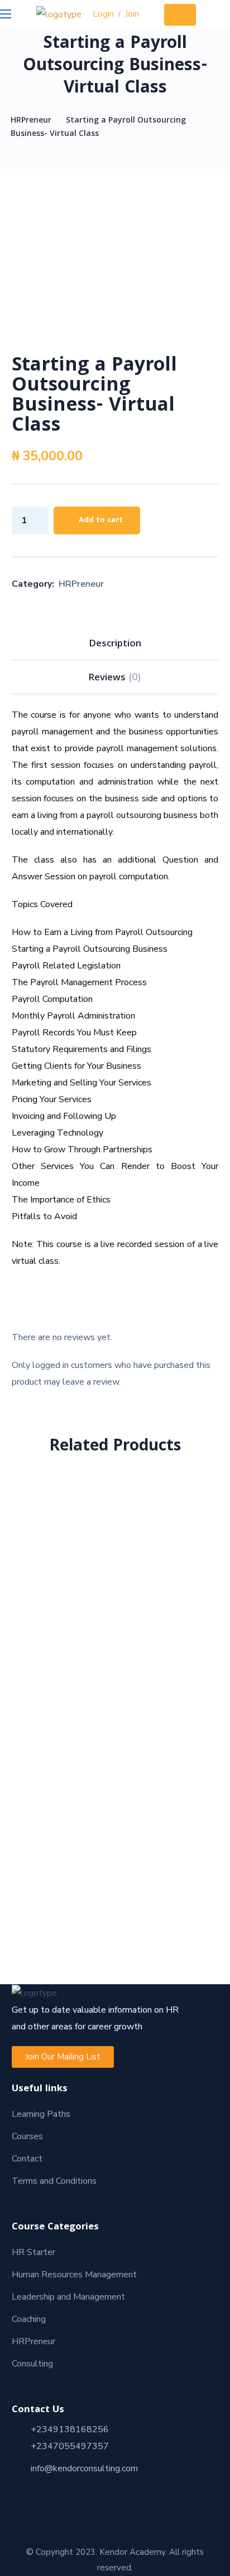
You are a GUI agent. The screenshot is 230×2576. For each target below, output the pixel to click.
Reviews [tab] (115, 678)
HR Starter (33, 2252)
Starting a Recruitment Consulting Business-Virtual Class (115, 1747)
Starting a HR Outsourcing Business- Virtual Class (115, 1865)
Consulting (32, 2364)
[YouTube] (88, 2490)
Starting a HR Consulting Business (115, 1622)
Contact (27, 2159)
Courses (27, 2136)
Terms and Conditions (54, 2181)
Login (103, 14)
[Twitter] (68, 2490)
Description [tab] (115, 644)
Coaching (29, 2319)
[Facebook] (28, 2490)
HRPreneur (31, 121)
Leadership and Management (68, 2297)
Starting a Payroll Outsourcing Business (115, 1505)
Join (132, 14)
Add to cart (101, 520)
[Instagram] (48, 2490)
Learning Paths (41, 2114)
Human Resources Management (74, 2275)
